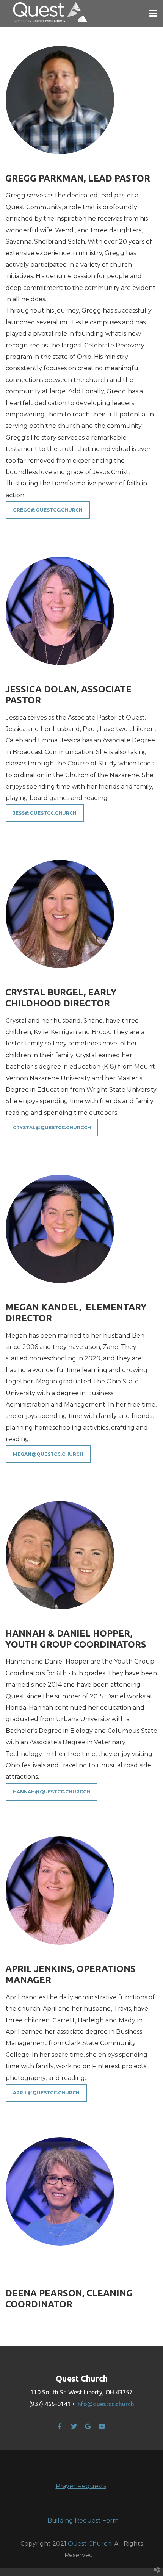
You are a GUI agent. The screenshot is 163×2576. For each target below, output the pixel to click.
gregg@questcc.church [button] (48, 510)
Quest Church (90, 2544)
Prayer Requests (81, 2486)
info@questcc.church (105, 2404)
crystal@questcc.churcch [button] (52, 1128)
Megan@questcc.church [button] (48, 1454)
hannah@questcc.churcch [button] (52, 1792)
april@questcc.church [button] (46, 2093)
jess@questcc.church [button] (45, 813)
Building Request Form (83, 2520)
